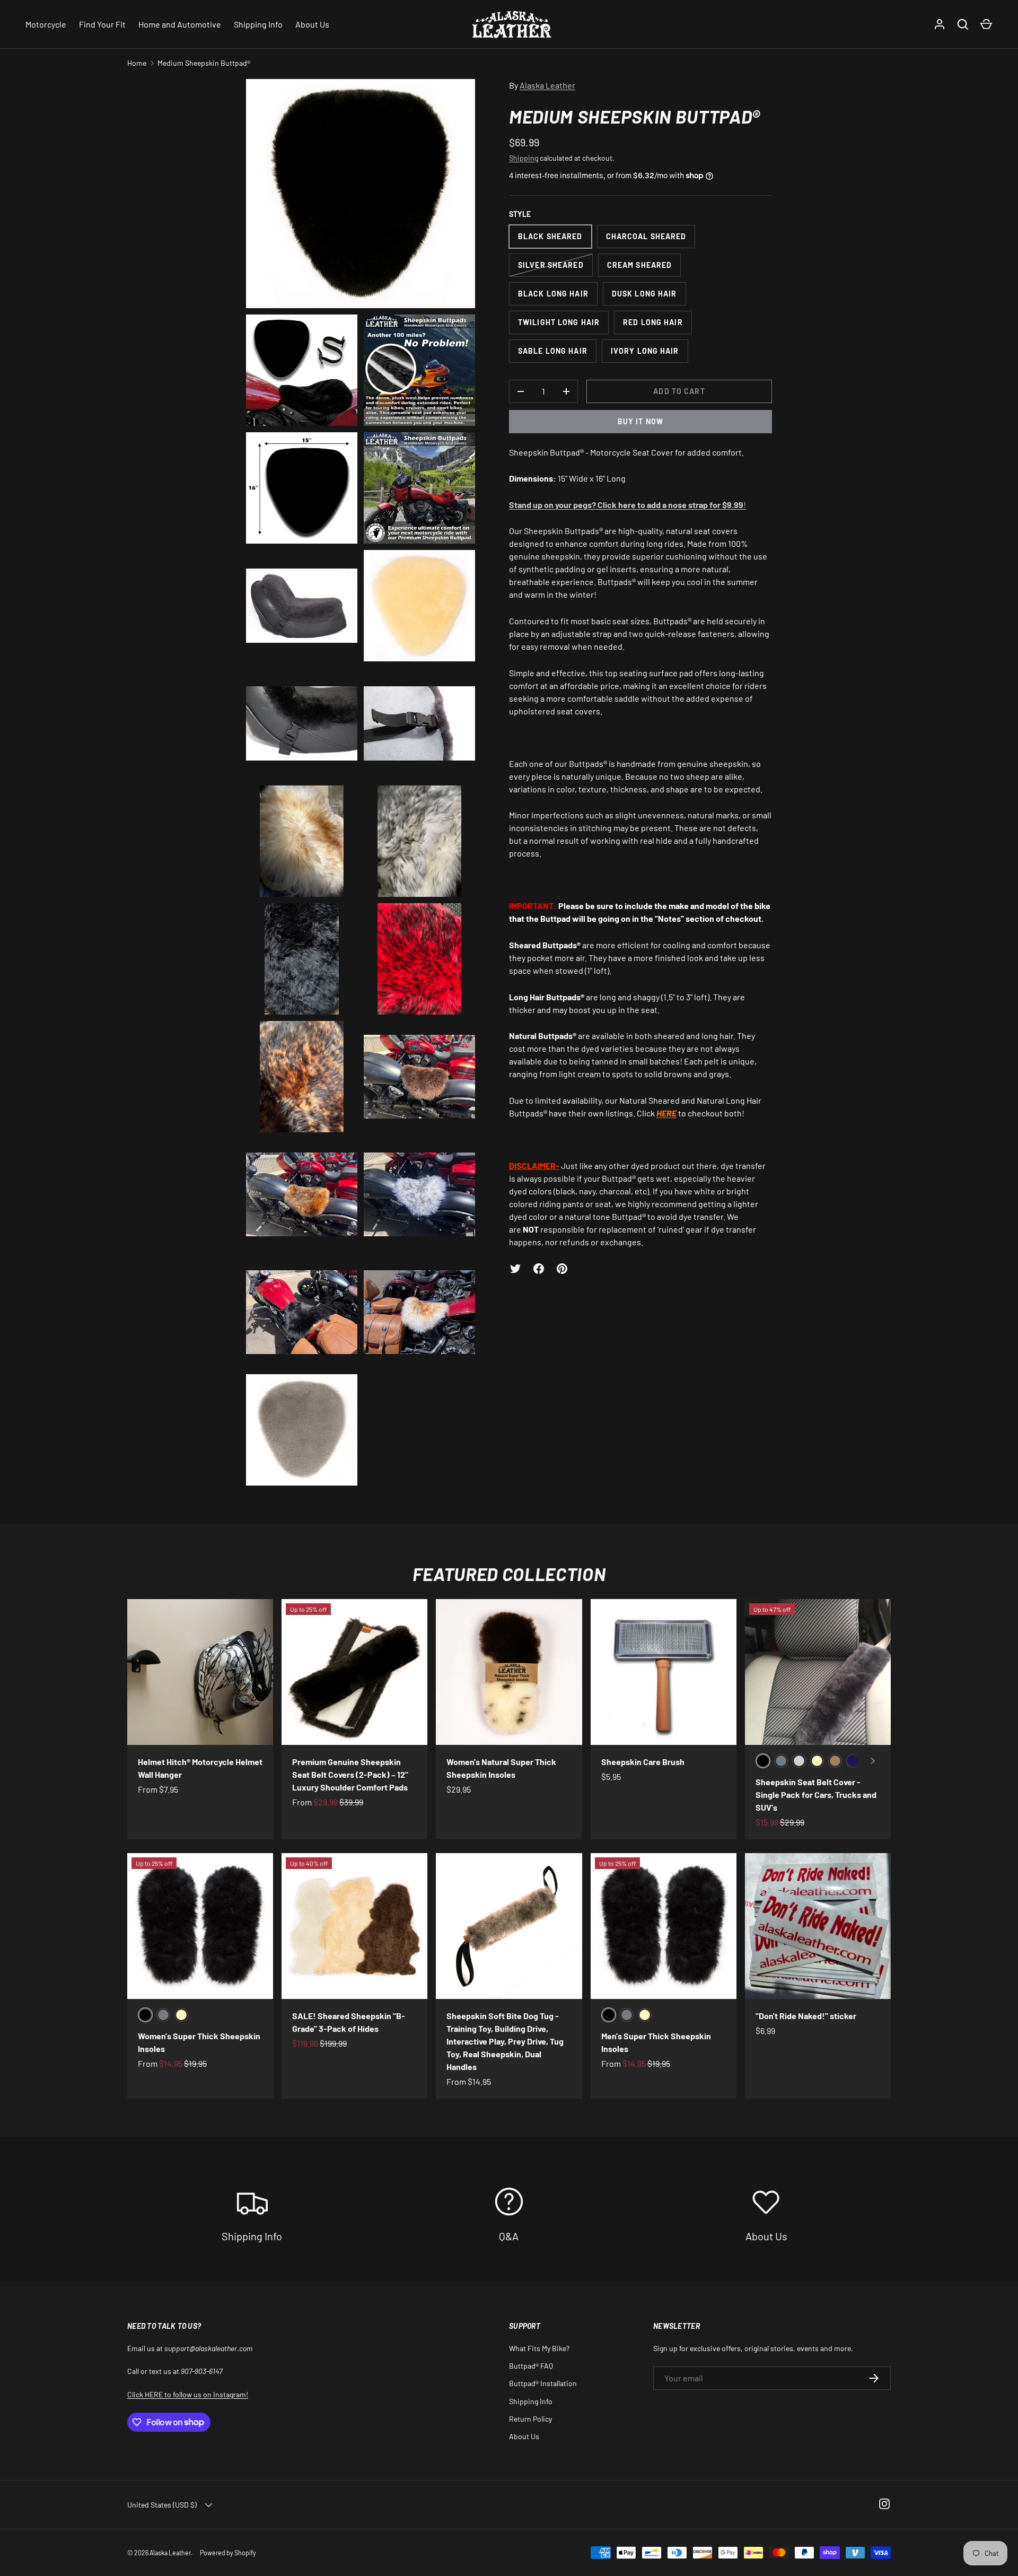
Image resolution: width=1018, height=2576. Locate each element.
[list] (364, 785)
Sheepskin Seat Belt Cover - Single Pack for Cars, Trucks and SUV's (816, 1795)
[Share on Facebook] (539, 1269)
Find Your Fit (102, 24)
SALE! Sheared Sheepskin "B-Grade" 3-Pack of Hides (349, 2022)
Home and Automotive (180, 24)
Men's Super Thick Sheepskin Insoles (656, 2042)
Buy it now (640, 421)
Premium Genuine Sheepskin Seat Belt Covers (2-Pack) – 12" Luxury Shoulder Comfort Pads (350, 1774)
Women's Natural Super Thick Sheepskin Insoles (501, 1768)
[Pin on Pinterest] (562, 1269)
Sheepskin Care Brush (643, 1762)
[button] (986, 24)
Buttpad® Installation (543, 2383)
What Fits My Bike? (539, 2348)
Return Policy (530, 2419)
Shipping (524, 158)
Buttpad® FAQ (531, 2366)
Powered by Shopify (228, 2553)
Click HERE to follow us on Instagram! (188, 2394)
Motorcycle (46, 24)
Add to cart (679, 391)
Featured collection (509, 1574)
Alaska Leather (547, 85)
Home (137, 63)
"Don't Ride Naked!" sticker (806, 2016)
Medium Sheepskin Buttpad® (204, 63)
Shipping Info (258, 24)
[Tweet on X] (515, 1269)
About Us (312, 24)
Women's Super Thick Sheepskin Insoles (199, 2042)
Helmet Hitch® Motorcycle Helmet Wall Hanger (200, 1768)
